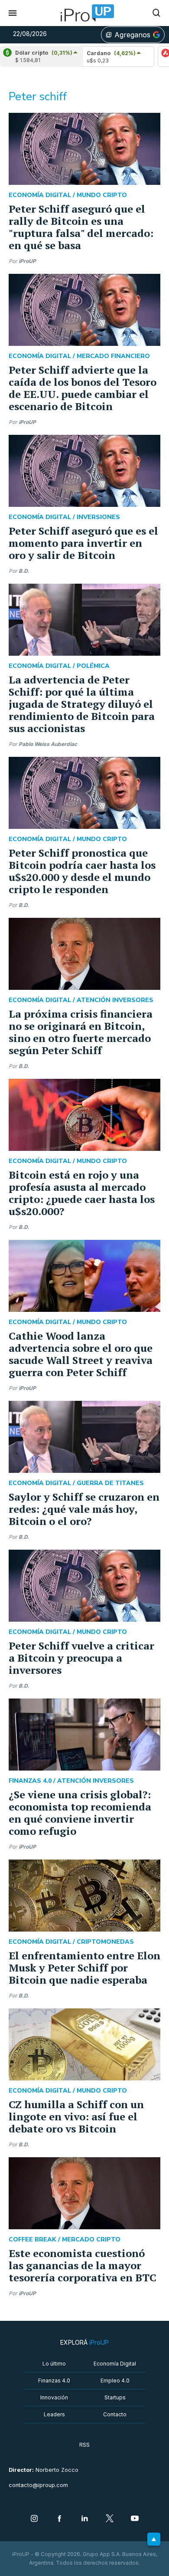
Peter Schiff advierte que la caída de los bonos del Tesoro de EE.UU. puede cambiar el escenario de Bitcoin (83, 388)
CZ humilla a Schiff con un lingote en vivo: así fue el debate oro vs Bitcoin (76, 2116)
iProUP (27, 261)
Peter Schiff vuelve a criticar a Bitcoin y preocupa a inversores (81, 1658)
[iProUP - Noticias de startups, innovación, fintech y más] (84, 13)
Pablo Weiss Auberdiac (48, 744)
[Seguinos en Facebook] (59, 2519)
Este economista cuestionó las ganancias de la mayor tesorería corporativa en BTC (83, 2265)
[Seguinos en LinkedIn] (84, 2519)
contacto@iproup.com (38, 2485)
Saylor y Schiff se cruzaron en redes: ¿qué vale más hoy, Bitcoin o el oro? (84, 1509)
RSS (84, 2445)
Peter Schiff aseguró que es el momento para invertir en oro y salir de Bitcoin (83, 543)
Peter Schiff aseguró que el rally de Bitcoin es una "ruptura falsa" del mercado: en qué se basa (81, 227)
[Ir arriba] (154, 2539)
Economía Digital (115, 2364)
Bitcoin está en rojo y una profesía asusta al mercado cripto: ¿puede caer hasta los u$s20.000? (82, 1193)
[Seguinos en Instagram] (34, 2519)
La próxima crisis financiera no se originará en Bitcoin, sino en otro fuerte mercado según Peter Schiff (81, 1032)
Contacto (115, 2414)
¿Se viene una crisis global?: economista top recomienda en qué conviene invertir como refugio (80, 1813)
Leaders (54, 2414)
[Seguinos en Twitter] (110, 2519)
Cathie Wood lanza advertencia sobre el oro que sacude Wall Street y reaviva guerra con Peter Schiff (81, 1354)
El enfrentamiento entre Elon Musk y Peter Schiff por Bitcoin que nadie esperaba (84, 1968)
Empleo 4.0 (115, 2380)
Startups (115, 2397)
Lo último (54, 2364)
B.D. (24, 571)
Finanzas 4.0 (54, 2380)
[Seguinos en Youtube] (135, 2519)
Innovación (54, 2397)
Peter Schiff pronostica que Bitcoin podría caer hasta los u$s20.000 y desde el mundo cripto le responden (82, 871)
